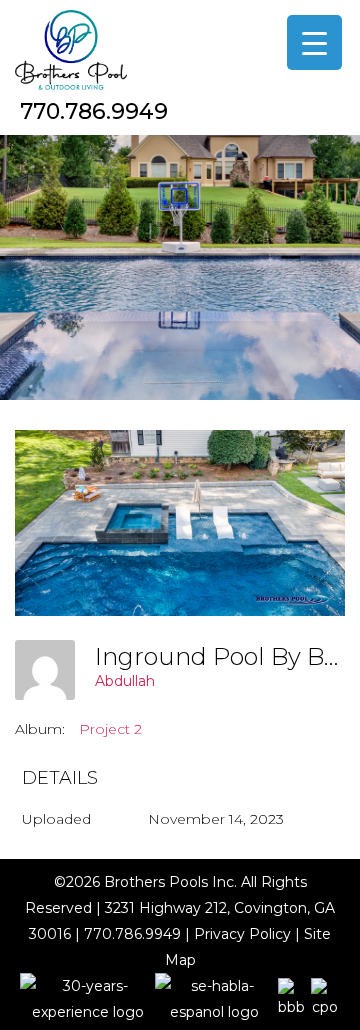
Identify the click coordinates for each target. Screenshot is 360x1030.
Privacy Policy (242, 934)
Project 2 (110, 729)
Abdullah (125, 681)
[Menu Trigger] (314, 42)
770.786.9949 (94, 111)
